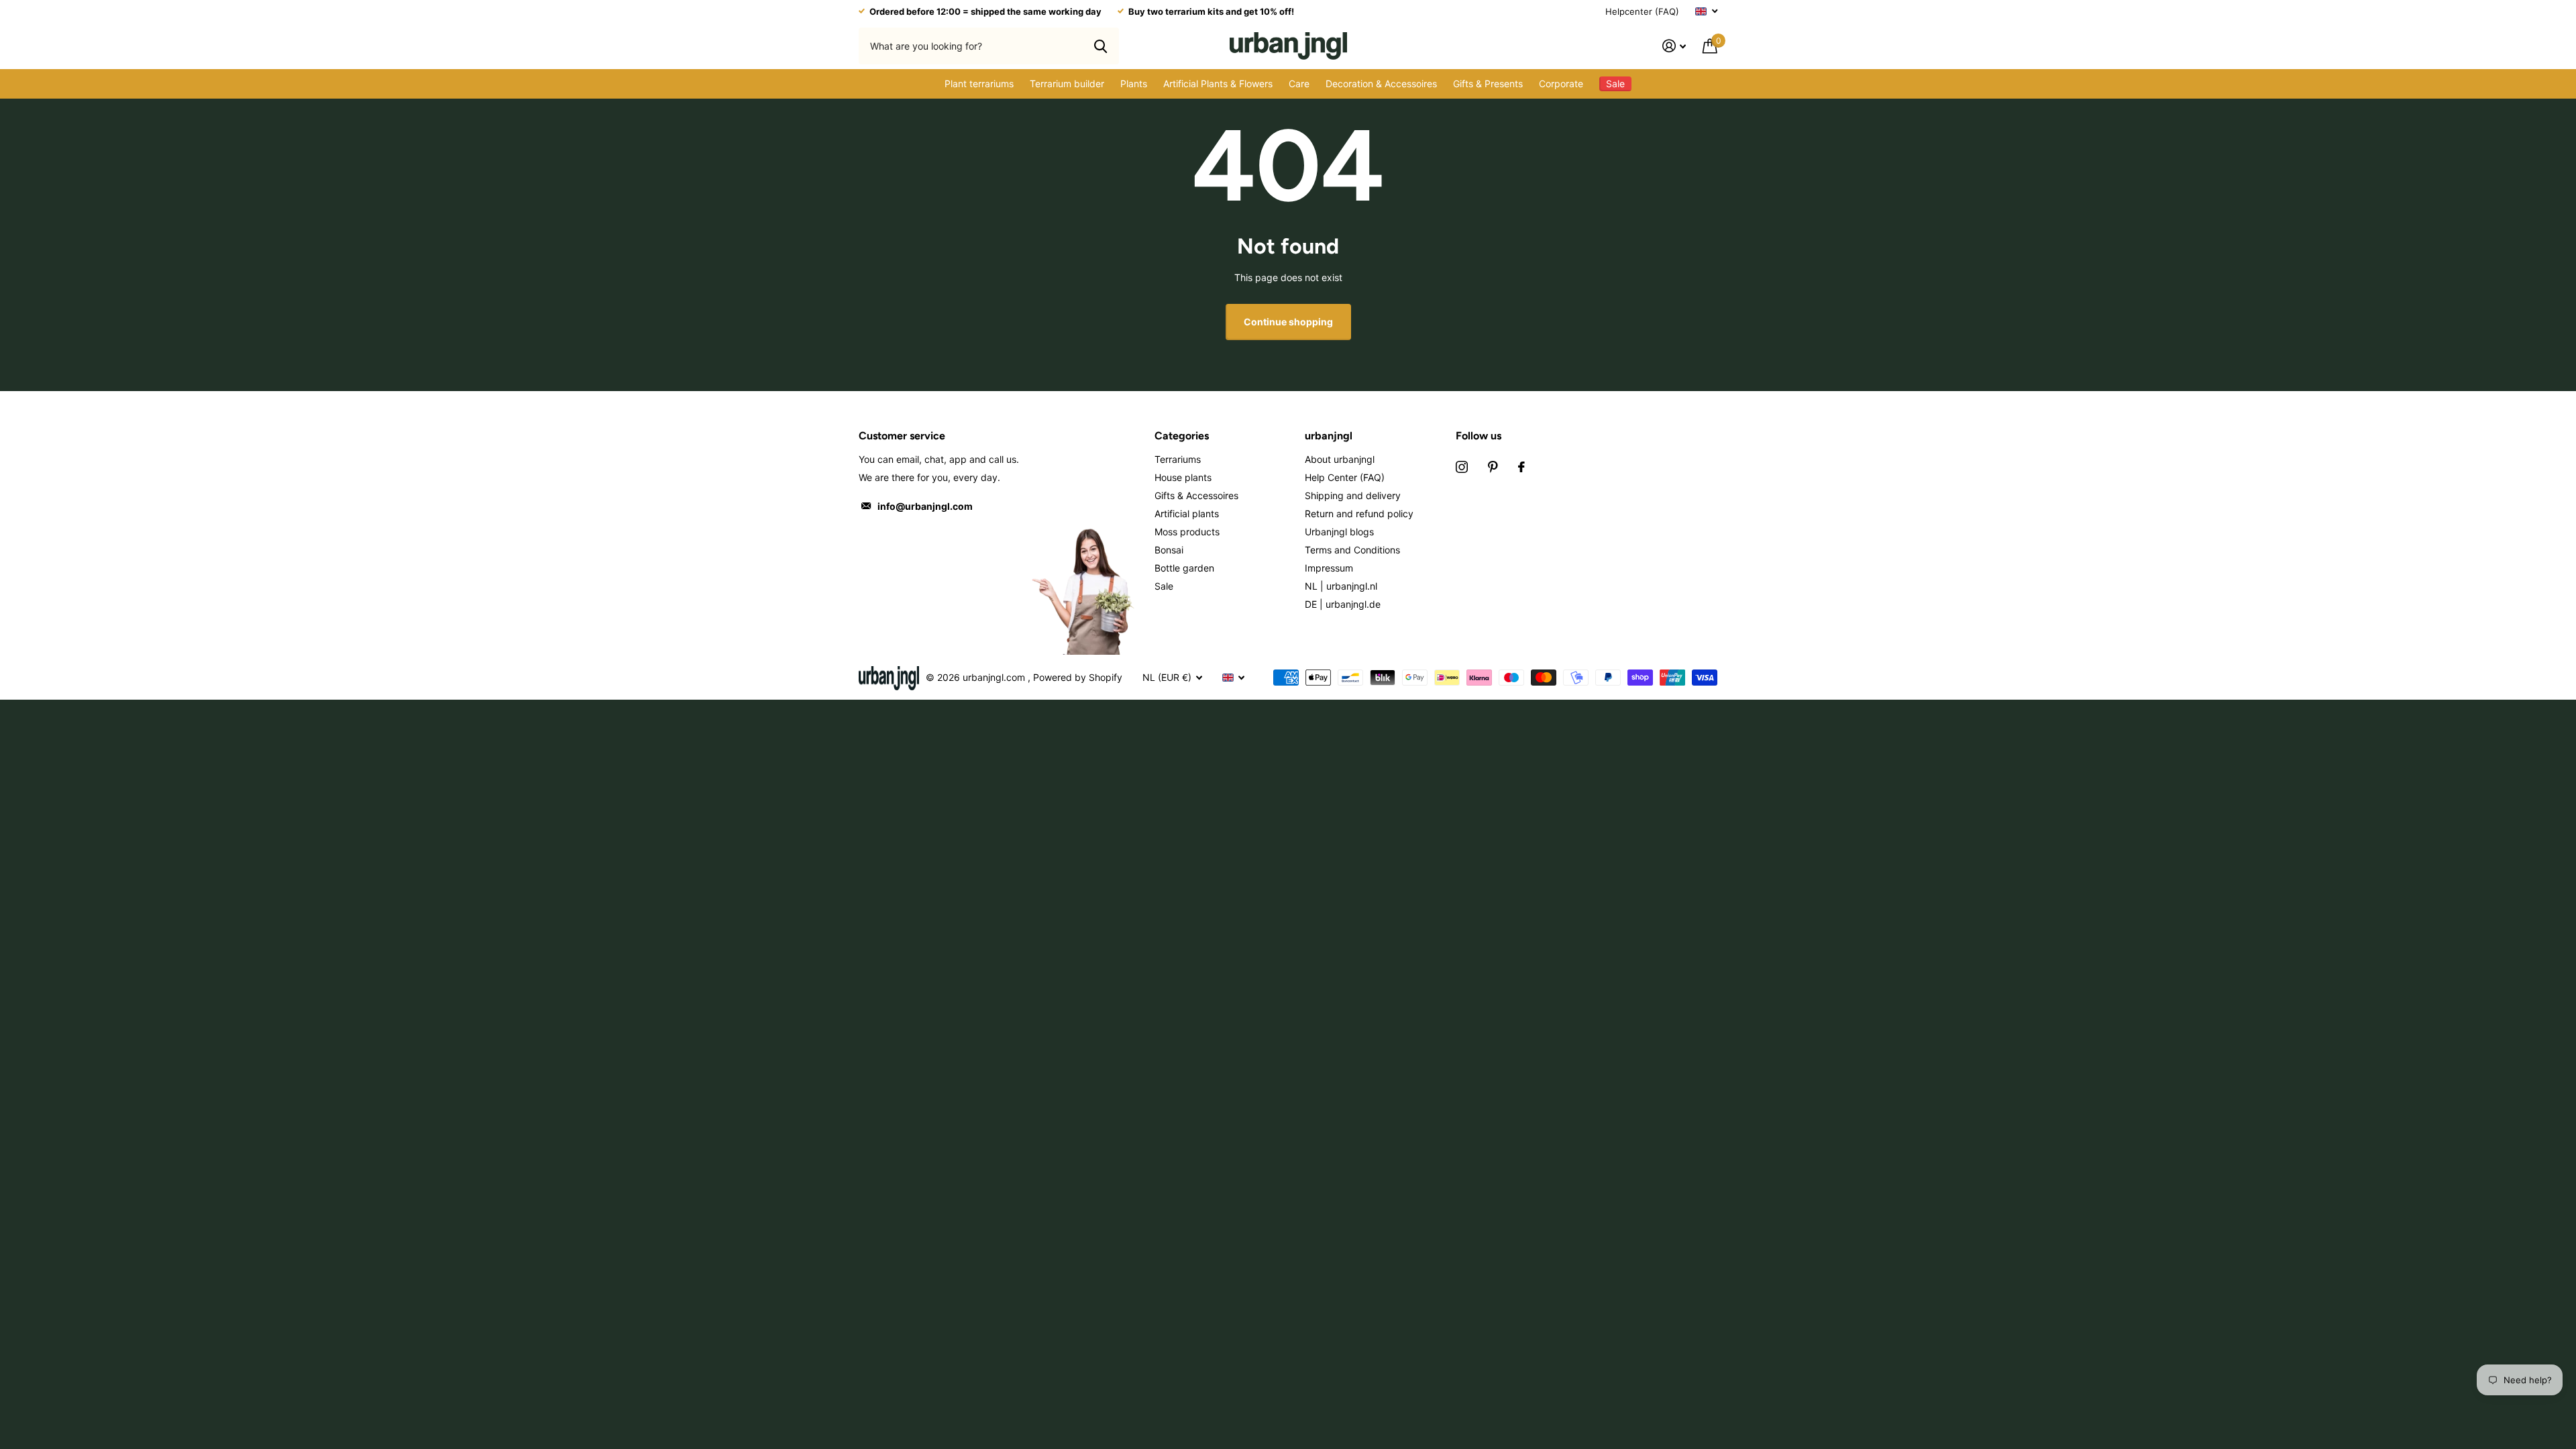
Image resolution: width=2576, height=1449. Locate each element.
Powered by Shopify (1078, 677)
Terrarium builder (1067, 84)
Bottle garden (1184, 568)
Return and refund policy (1359, 514)
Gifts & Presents (1488, 84)
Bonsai (1169, 550)
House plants (1183, 477)
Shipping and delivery (1353, 495)
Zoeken (1101, 46)
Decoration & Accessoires (1381, 84)
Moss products (1187, 532)
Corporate (1561, 84)
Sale (1164, 586)
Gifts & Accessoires (1196, 495)
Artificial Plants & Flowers (1218, 84)
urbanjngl (1329, 436)
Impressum (1329, 568)
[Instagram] (1462, 467)
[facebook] (1521, 467)
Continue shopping (1288, 322)
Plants (1134, 84)
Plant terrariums (979, 84)
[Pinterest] (1493, 467)
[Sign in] (1674, 46)
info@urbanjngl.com (925, 506)
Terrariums (1178, 459)
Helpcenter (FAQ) (1642, 11)
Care (1299, 84)
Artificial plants (1187, 514)
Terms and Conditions (1352, 550)
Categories (1182, 436)
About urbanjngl (1340, 459)
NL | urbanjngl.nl (1341, 586)
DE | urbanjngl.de (1343, 604)
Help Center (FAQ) (1345, 477)
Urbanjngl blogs (1339, 532)
